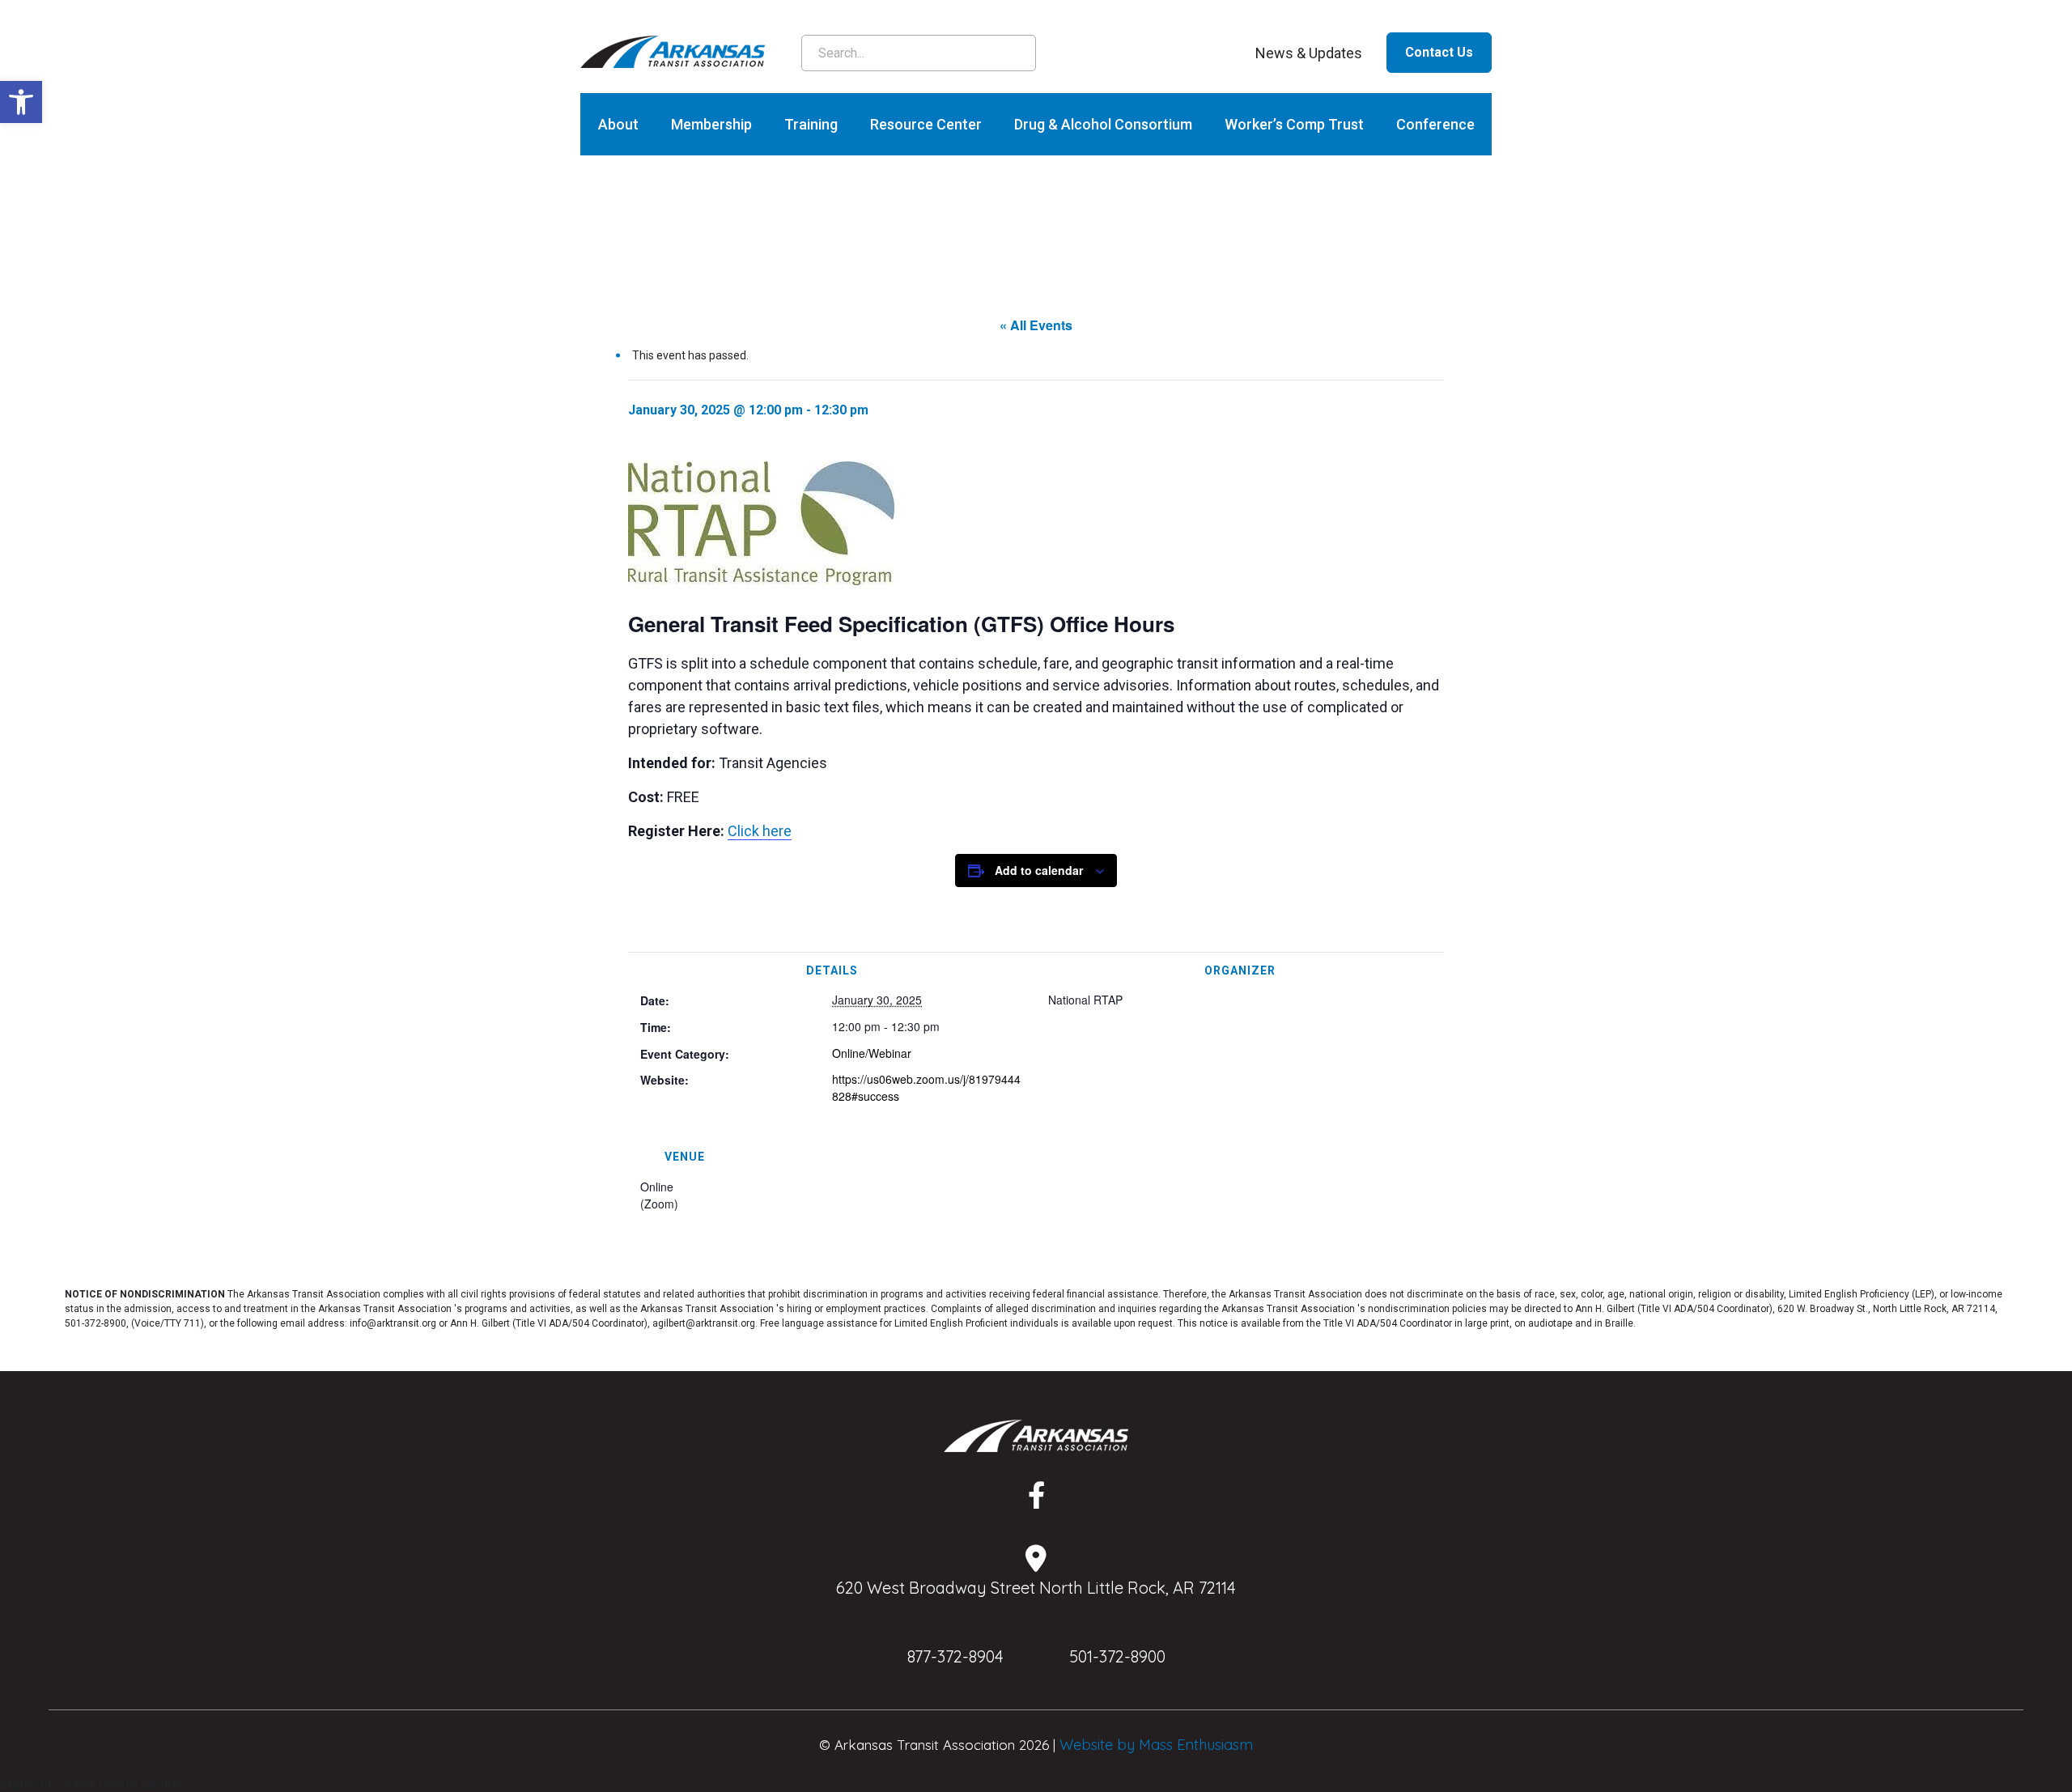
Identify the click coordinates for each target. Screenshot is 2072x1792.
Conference (1435, 124)
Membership (711, 124)
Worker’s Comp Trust (1294, 124)
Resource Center (926, 124)
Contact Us (1439, 52)
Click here (760, 831)
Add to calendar (1039, 870)
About (618, 124)
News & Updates (1309, 53)
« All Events (1036, 325)
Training (811, 124)
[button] (21, 102)
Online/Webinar (872, 1053)
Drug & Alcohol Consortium (1103, 124)
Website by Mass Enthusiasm (1156, 1745)
